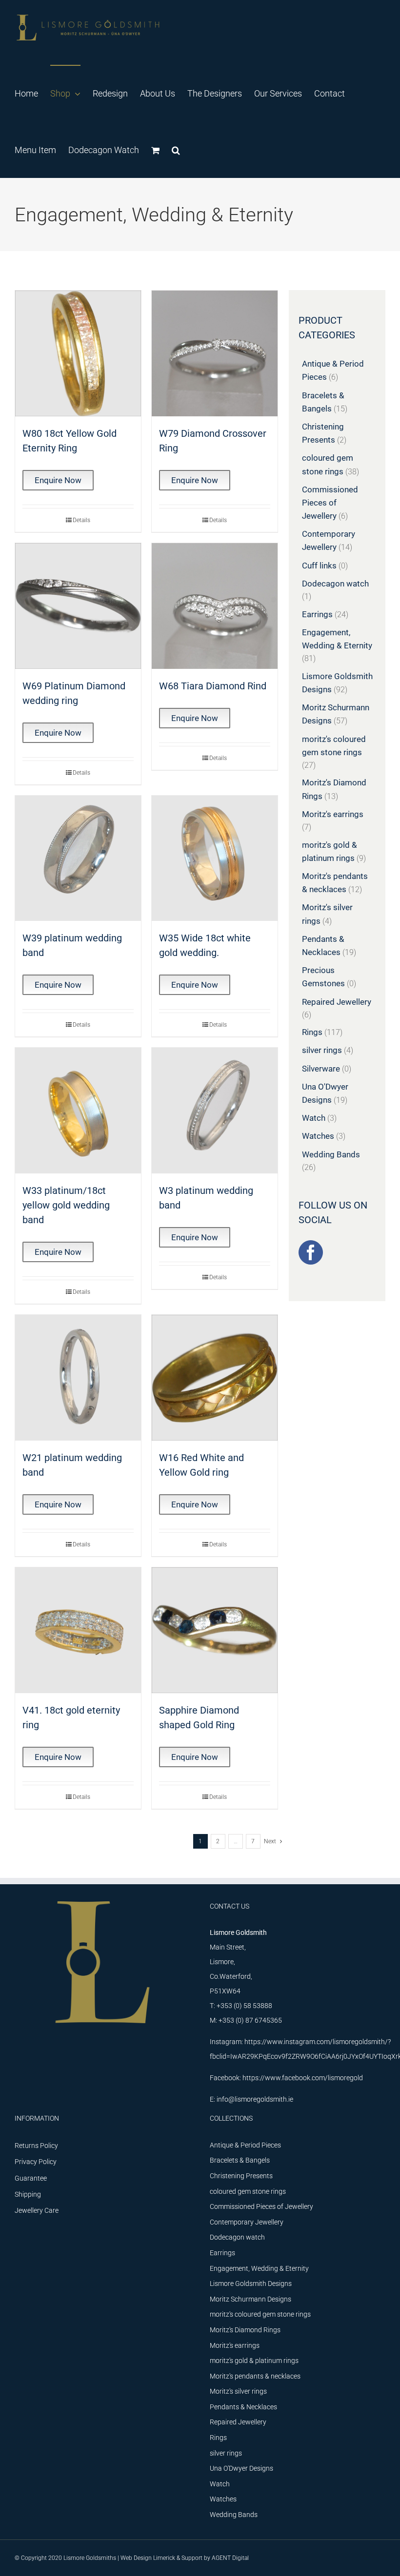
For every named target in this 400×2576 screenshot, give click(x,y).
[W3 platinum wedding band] (215, 1111)
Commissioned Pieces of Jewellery (330, 503)
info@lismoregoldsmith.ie (255, 2099)
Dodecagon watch (335, 584)
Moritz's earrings (333, 814)
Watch (314, 1118)
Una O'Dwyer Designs (241, 2468)
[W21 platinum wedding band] (78, 1378)
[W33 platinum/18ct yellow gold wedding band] (78, 1111)
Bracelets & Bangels (240, 2160)
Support (192, 2558)
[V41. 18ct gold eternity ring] (78, 1630)
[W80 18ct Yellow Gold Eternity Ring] (78, 353)
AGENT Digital (230, 2558)
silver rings (322, 1050)
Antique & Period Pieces (245, 2145)
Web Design (136, 2558)
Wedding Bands (331, 1154)
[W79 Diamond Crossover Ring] (215, 353)
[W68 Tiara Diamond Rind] (215, 606)
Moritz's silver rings (238, 2391)
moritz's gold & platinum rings (254, 2361)
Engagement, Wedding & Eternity (259, 2268)
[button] (176, 150)
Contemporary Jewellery (247, 2222)
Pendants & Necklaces (243, 2407)
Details (81, 520)
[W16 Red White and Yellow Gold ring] (215, 1378)
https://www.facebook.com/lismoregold (303, 2078)
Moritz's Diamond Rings (245, 2330)
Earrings (317, 614)
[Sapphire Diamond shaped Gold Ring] (215, 1630)
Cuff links (319, 566)
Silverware (321, 1069)
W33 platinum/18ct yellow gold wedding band (66, 1205)
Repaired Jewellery (337, 1002)
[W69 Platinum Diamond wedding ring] (78, 606)
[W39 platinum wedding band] (78, 859)
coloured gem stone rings (248, 2191)
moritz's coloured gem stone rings (260, 2314)
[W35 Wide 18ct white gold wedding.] (215, 859)
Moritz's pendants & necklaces (255, 2376)
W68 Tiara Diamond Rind (213, 686)
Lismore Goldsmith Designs (251, 2283)
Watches (318, 1136)
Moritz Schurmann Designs (250, 2299)
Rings (312, 1032)
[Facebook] (311, 1252)
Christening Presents (241, 2176)
